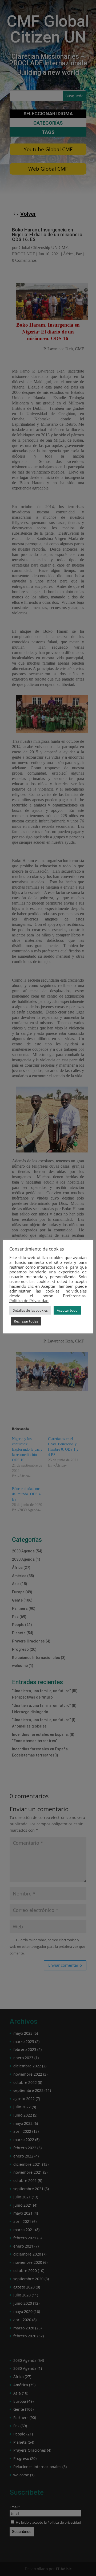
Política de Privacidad (29, 1300)
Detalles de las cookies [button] (30, 1310)
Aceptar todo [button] (67, 1310)
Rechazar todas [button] (26, 1321)
